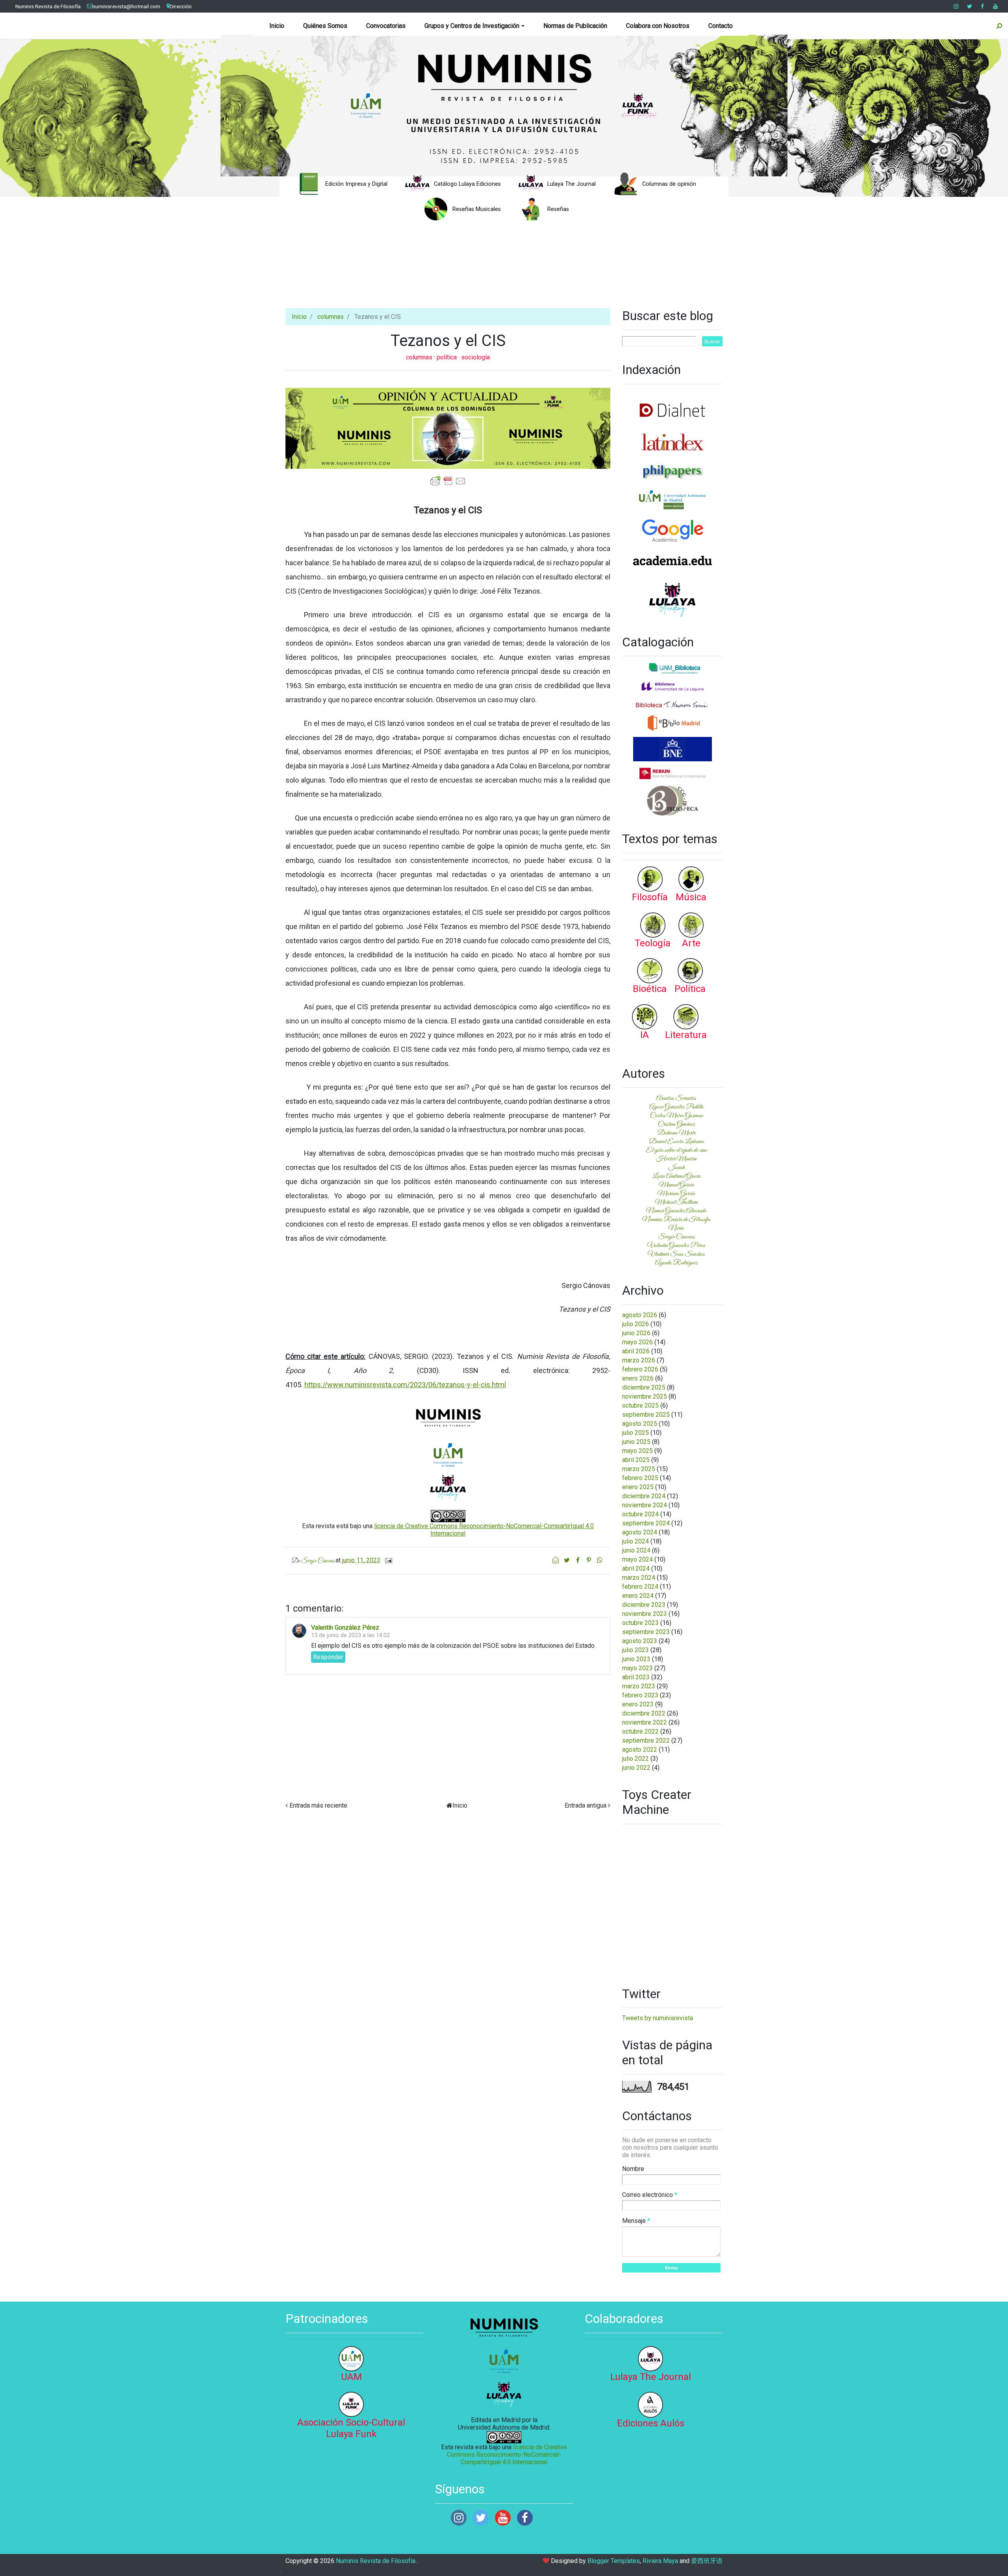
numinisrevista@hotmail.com (126, 6)
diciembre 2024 (644, 1496)
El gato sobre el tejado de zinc (676, 1150)
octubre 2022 (640, 1731)
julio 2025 (636, 1433)
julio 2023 (636, 1650)
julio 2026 (636, 1324)
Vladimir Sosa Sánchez (676, 1254)
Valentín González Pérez (345, 1628)
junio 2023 (636, 1659)
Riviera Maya (660, 2561)
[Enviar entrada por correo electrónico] (387, 1560)
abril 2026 (636, 1351)
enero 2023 (638, 1704)
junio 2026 (636, 1333)
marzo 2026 (639, 1360)
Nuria (676, 1228)
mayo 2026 (637, 1342)
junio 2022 (636, 1768)
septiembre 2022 (646, 1740)
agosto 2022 (640, 1750)
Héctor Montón (676, 1159)
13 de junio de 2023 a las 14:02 (350, 1635)
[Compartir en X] (567, 1560)
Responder (328, 1657)
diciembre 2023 (644, 1605)
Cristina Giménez (676, 1124)
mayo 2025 (637, 1451)
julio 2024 (636, 1541)
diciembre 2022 (644, 1713)
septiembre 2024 (646, 1523)
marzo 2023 (639, 1686)
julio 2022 (636, 1759)
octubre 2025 (640, 1406)
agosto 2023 (640, 1641)
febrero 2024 (640, 1587)
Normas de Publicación (575, 26)
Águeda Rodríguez (676, 1263)
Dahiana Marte (676, 1133)
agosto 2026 (640, 1315)
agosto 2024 (640, 1532)
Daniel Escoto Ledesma (676, 1142)
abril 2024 (636, 1568)
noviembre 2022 (645, 1722)
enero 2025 (638, 1487)
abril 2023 (636, 1677)
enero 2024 (638, 1596)
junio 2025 (636, 1442)
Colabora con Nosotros (658, 26)
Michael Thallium (676, 1202)
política (447, 357)
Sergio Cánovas (676, 1237)
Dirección (181, 6)
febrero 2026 (640, 1369)
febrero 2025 (640, 1478)
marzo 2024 (639, 1578)
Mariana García (676, 1194)
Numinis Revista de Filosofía (48, 6)
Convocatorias (386, 26)
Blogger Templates (614, 2561)
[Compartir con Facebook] (578, 1560)
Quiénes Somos (325, 26)
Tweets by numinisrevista (658, 2018)
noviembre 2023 (645, 1614)
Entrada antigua (586, 1805)
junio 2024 (636, 1550)
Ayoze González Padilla (676, 1107)
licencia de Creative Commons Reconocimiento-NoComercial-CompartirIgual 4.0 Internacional (507, 2455)
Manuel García (676, 1185)
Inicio (277, 26)
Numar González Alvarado (676, 1211)
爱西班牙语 (707, 2561)
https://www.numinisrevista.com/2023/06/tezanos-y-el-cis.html (405, 1385)
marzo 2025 (639, 1469)
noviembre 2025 (645, 1396)
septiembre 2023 (646, 1632)
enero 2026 (638, 1378)
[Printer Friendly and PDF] (448, 480)
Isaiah (676, 1168)
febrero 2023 (640, 1695)
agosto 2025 (640, 1424)
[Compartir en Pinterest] (589, 1560)
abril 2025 (636, 1460)
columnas (331, 317)
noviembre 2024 (645, 1505)
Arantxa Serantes (676, 1098)
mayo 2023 (637, 1668)
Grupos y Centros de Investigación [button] (472, 26)
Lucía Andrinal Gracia (676, 1176)
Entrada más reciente (318, 1805)
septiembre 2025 (646, 1415)
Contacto (721, 26)
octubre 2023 (640, 1623)
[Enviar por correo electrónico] (556, 1560)
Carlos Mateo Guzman (676, 1116)
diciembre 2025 (644, 1387)
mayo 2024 (637, 1559)
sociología (475, 357)
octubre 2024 (640, 1514)
